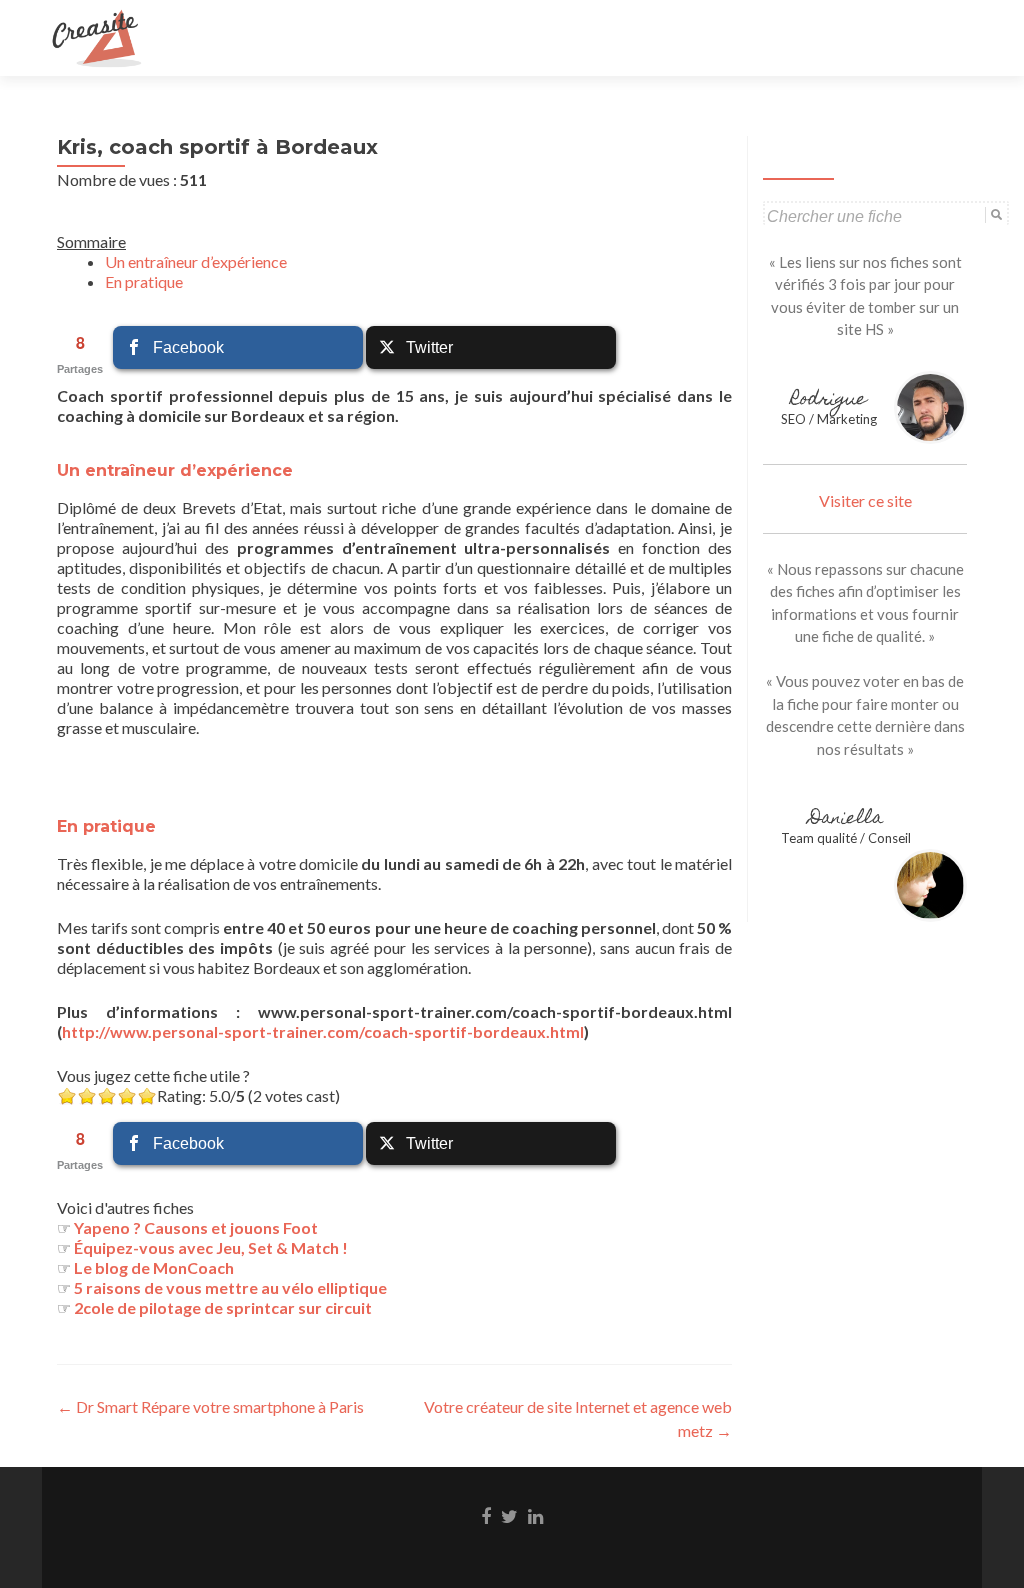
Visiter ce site (865, 500)
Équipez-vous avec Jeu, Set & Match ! (211, 1247)
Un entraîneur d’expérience (196, 261)
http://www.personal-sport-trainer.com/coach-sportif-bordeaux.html (323, 1031)
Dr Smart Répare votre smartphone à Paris (210, 1406)
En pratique (144, 281)
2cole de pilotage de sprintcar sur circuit (223, 1307)
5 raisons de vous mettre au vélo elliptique (230, 1287)
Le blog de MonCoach (154, 1267)
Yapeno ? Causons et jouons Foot (196, 1227)
